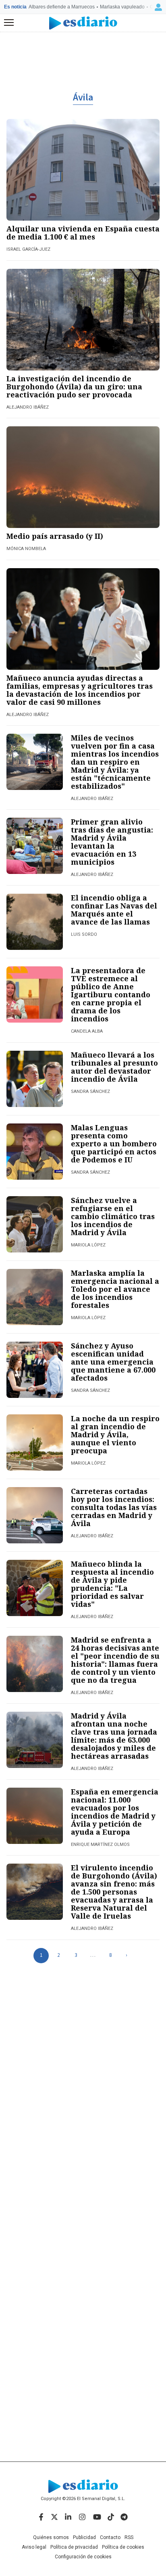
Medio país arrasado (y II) (55, 536)
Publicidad (84, 2537)
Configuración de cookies (83, 2557)
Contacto (110, 2537)
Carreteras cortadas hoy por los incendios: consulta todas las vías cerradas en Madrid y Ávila (114, 1507)
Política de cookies (123, 2547)
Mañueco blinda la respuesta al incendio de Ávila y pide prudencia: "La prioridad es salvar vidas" (112, 1584)
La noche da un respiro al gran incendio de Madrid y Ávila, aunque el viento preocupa (115, 1434)
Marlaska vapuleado (122, 7)
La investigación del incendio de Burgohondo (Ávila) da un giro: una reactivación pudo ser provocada (74, 387)
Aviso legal (34, 2547)
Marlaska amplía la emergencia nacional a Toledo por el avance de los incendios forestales (115, 1289)
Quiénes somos (51, 2537)
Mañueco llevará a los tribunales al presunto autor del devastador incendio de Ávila (114, 1067)
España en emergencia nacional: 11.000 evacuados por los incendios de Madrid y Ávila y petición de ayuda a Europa (115, 1812)
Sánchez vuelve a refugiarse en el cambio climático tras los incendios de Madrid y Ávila (113, 1216)
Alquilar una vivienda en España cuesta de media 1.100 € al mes (83, 233)
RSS (129, 2537)
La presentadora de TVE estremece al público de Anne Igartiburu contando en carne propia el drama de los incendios (111, 994)
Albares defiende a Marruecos (62, 7)
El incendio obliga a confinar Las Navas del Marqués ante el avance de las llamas (114, 910)
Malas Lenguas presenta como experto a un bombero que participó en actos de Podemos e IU (114, 1144)
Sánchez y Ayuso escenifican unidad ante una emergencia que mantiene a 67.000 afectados (113, 1362)
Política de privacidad (74, 2547)
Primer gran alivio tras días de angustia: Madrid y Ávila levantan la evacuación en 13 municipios (112, 842)
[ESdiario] (83, 23)
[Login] (158, 7)
